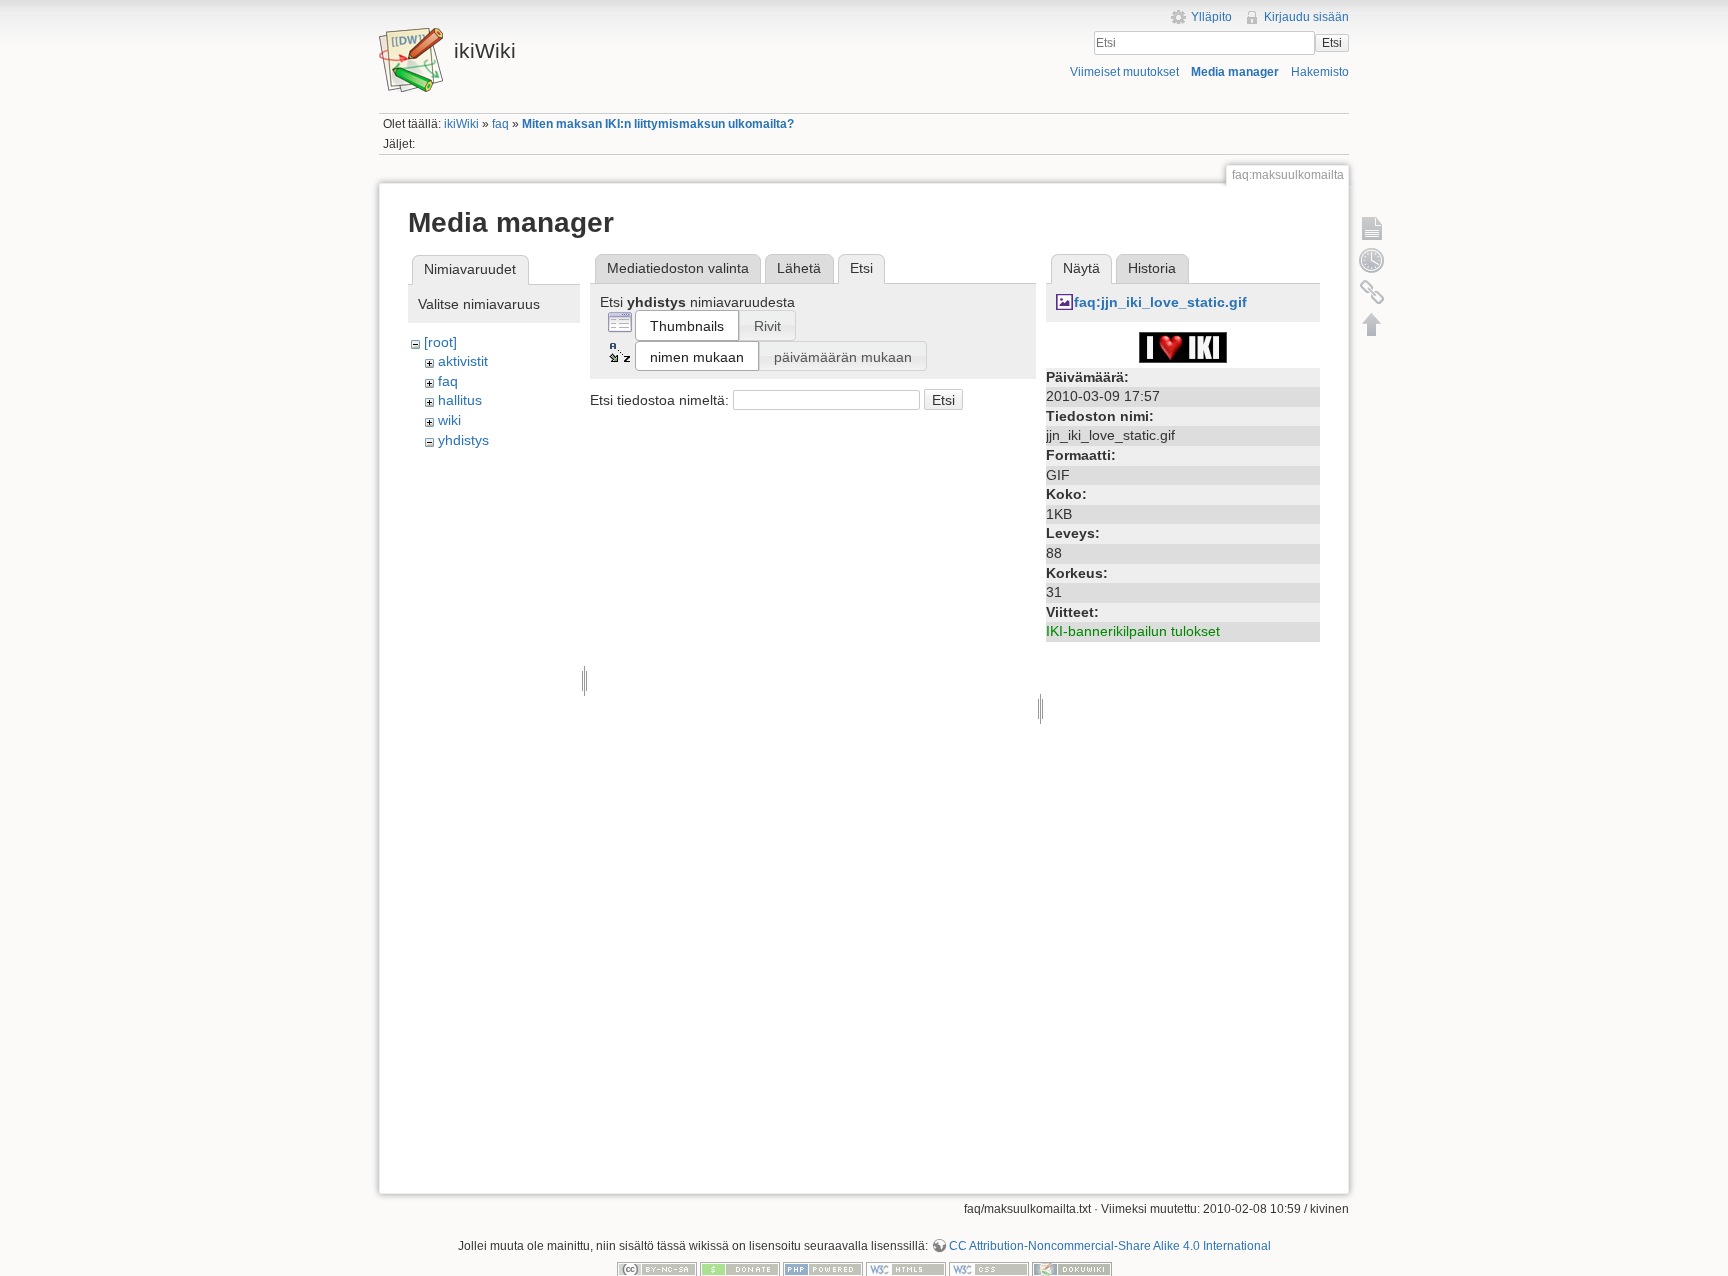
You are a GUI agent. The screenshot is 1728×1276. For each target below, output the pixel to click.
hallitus (460, 400)
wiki (449, 420)
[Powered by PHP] (823, 1269)
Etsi (1332, 43)
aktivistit (463, 361)
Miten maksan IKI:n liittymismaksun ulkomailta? (658, 124)
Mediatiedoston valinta (678, 268)
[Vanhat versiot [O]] (1372, 260)
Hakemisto (1320, 72)
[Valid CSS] (989, 1269)
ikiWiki (461, 124)
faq (500, 124)
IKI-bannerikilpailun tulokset (1133, 631)
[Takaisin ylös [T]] (1372, 324)
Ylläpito (1211, 17)
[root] (440, 342)
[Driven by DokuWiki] (1072, 1269)
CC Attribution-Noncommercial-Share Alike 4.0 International (1110, 1246)
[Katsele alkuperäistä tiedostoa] (1183, 346)
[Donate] (740, 1269)
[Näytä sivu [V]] (1372, 228)
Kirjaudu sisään (1306, 17)
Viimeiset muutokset (1124, 72)
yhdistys (463, 440)
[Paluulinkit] (1372, 292)
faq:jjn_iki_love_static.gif (1160, 302)
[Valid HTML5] (906, 1269)
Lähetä (799, 268)
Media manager (1235, 72)
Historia (1152, 268)
